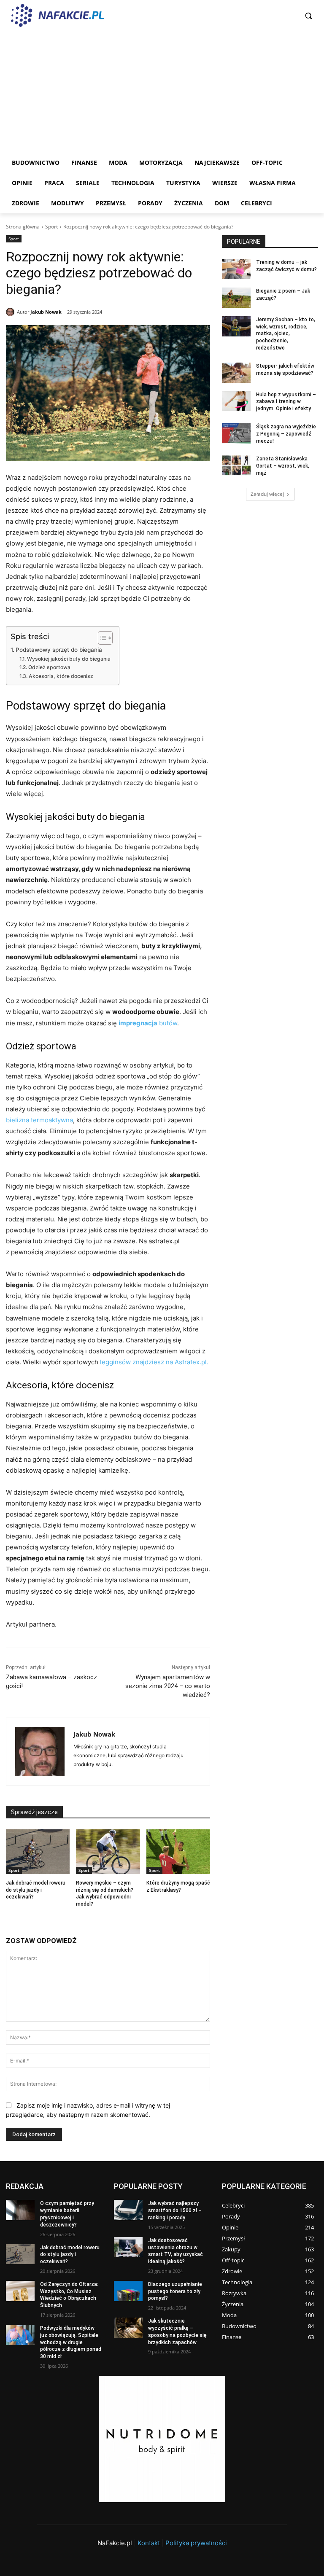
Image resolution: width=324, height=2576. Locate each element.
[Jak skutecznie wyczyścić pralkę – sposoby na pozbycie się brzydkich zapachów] (128, 2328)
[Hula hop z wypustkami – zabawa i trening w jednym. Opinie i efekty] (236, 401)
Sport (51, 227)
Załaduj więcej (267, 494)
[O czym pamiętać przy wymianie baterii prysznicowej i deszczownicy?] (20, 2210)
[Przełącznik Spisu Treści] (101, 638)
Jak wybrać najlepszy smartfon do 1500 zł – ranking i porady (175, 2210)
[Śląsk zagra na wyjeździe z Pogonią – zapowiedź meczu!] (236, 433)
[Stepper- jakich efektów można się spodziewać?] (236, 373)
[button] (308, 16)
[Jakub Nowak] (11, 312)
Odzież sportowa (49, 667)
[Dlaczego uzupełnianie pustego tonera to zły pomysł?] (128, 2291)
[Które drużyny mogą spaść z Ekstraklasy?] (178, 1852)
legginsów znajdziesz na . (153, 1362)
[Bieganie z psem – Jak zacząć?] (236, 298)
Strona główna (23, 227)
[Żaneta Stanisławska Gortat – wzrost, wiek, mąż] (236, 465)
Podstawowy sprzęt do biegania (59, 650)
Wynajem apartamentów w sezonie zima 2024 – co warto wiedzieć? (168, 1686)
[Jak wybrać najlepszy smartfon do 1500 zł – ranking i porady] (128, 2210)
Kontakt (149, 2543)
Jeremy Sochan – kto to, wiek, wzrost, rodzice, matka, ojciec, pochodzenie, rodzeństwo (286, 334)
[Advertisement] (162, 89)
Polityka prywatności (196, 2543)
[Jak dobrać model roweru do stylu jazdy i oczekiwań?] (38, 1852)
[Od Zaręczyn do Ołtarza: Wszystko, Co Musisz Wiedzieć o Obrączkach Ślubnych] (20, 2291)
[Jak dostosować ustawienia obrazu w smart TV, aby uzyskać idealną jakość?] (128, 2247)
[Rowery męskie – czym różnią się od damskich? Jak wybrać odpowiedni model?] (108, 1852)
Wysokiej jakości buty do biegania (69, 659)
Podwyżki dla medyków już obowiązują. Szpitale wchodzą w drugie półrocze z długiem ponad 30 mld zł (71, 2342)
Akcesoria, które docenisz (61, 676)
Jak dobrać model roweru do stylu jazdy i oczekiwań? (36, 1890)
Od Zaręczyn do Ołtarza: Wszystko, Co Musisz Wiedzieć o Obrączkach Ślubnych (69, 2295)
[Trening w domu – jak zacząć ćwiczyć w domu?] (236, 269)
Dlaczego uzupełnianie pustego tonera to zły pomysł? (175, 2291)
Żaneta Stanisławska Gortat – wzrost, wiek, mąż (283, 466)
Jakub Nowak (46, 312)
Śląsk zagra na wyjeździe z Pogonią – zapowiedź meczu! (286, 434)
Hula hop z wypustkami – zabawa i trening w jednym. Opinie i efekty (286, 402)
